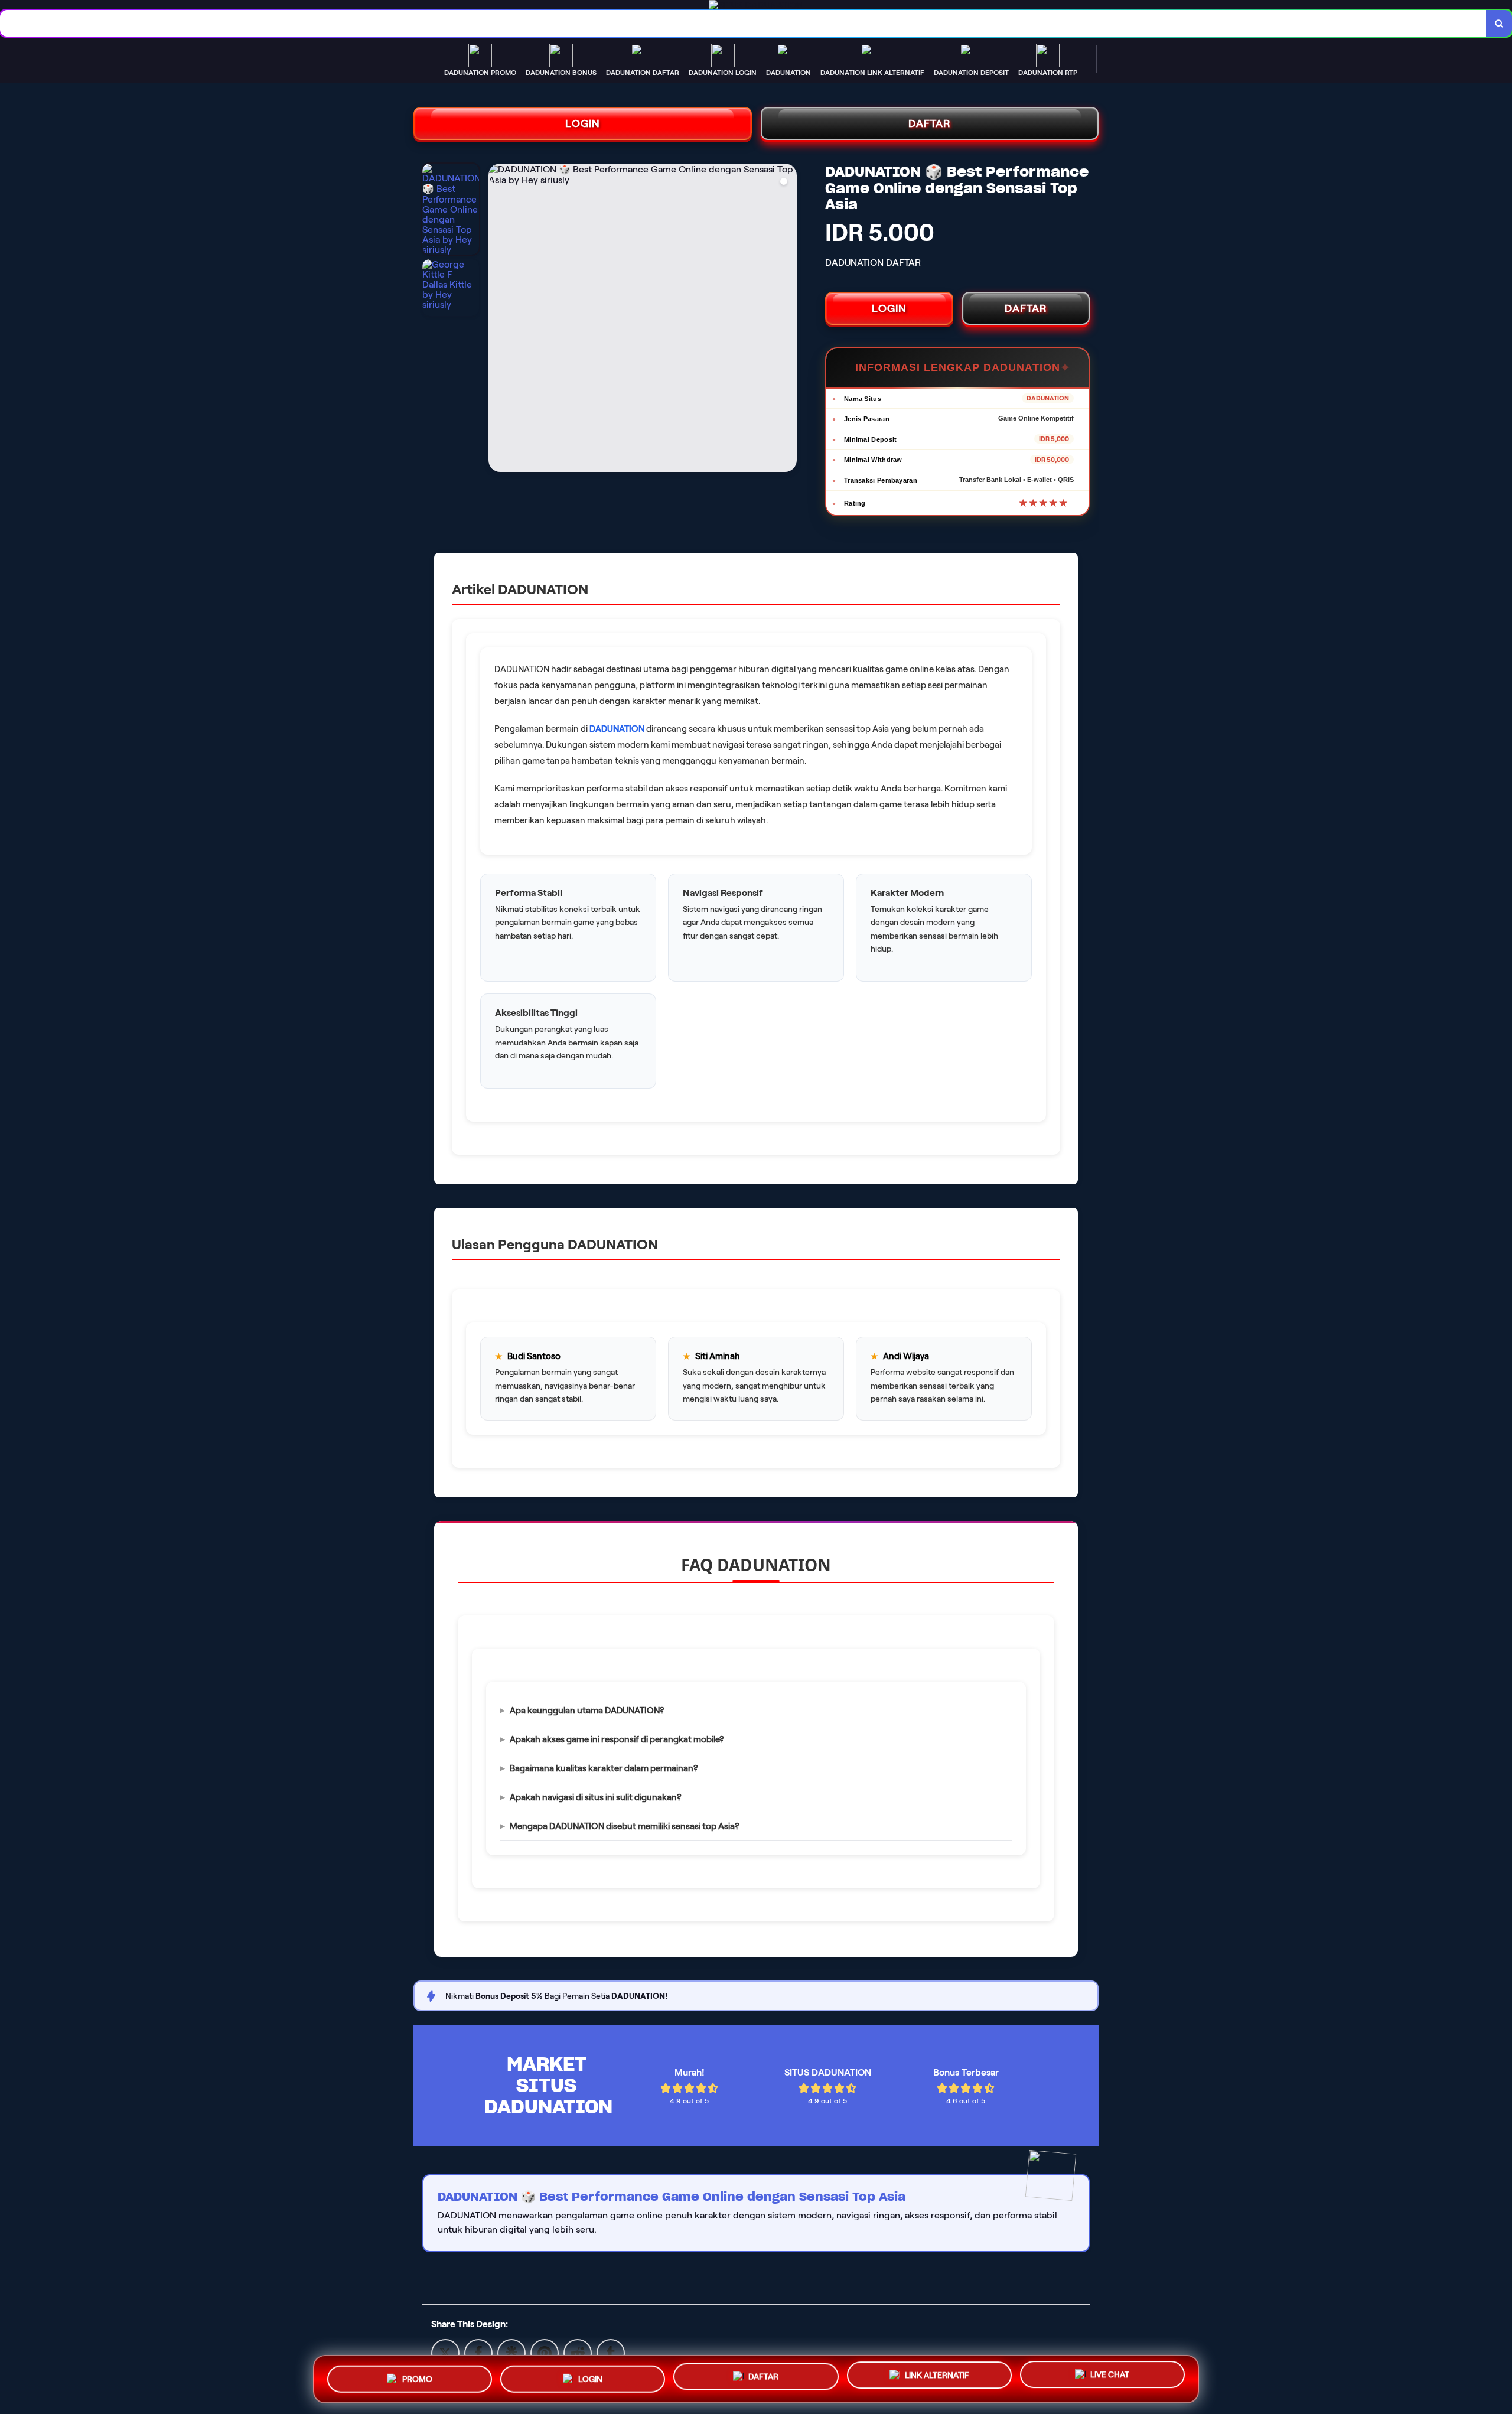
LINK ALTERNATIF (937, 2377)
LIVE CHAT (1110, 2379)
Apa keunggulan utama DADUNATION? (587, 1711)
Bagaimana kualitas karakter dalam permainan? (604, 1768)
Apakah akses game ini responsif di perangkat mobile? (617, 1739)
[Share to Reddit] (578, 2352)
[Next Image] (787, 320)
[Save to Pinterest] (545, 2352)
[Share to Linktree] (511, 2352)
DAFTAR (930, 123)
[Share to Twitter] (445, 2352)
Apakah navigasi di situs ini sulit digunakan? (596, 1797)
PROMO (417, 2374)
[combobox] (743, 23)
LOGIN (583, 123)
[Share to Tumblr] (611, 2352)
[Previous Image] (498, 320)
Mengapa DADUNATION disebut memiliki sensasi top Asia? (625, 1826)
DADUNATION (617, 729)
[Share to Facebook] (478, 2352)
